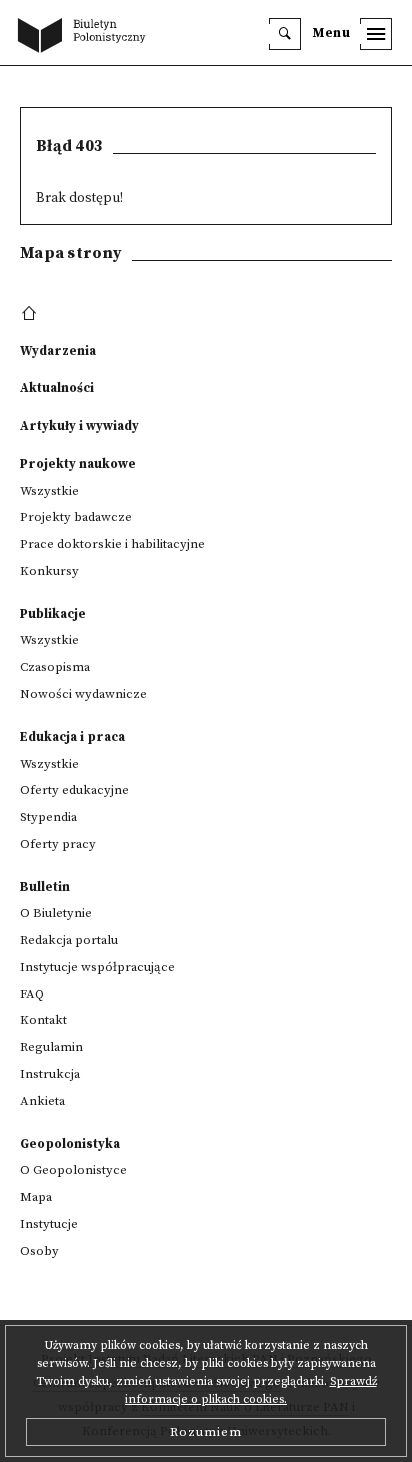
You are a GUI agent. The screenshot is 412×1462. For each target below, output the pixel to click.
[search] (285, 34)
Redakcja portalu (69, 940)
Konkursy (49, 571)
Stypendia (48, 817)
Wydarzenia (58, 351)
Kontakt (43, 1020)
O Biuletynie (56, 913)
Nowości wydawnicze (83, 694)
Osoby (39, 1251)
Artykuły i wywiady (79, 426)
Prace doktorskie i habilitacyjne (112, 544)
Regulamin (51, 1047)
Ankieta (42, 1101)
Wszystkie (49, 491)
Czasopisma (55, 667)
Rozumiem (206, 1432)
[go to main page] (86, 37)
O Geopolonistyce (73, 1170)
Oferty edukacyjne (74, 790)
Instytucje (49, 1224)
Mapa (36, 1197)
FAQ (32, 994)
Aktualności (57, 388)
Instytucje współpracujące (97, 967)
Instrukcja (50, 1074)
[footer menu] (31, 314)
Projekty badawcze (76, 517)
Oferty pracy (58, 844)
